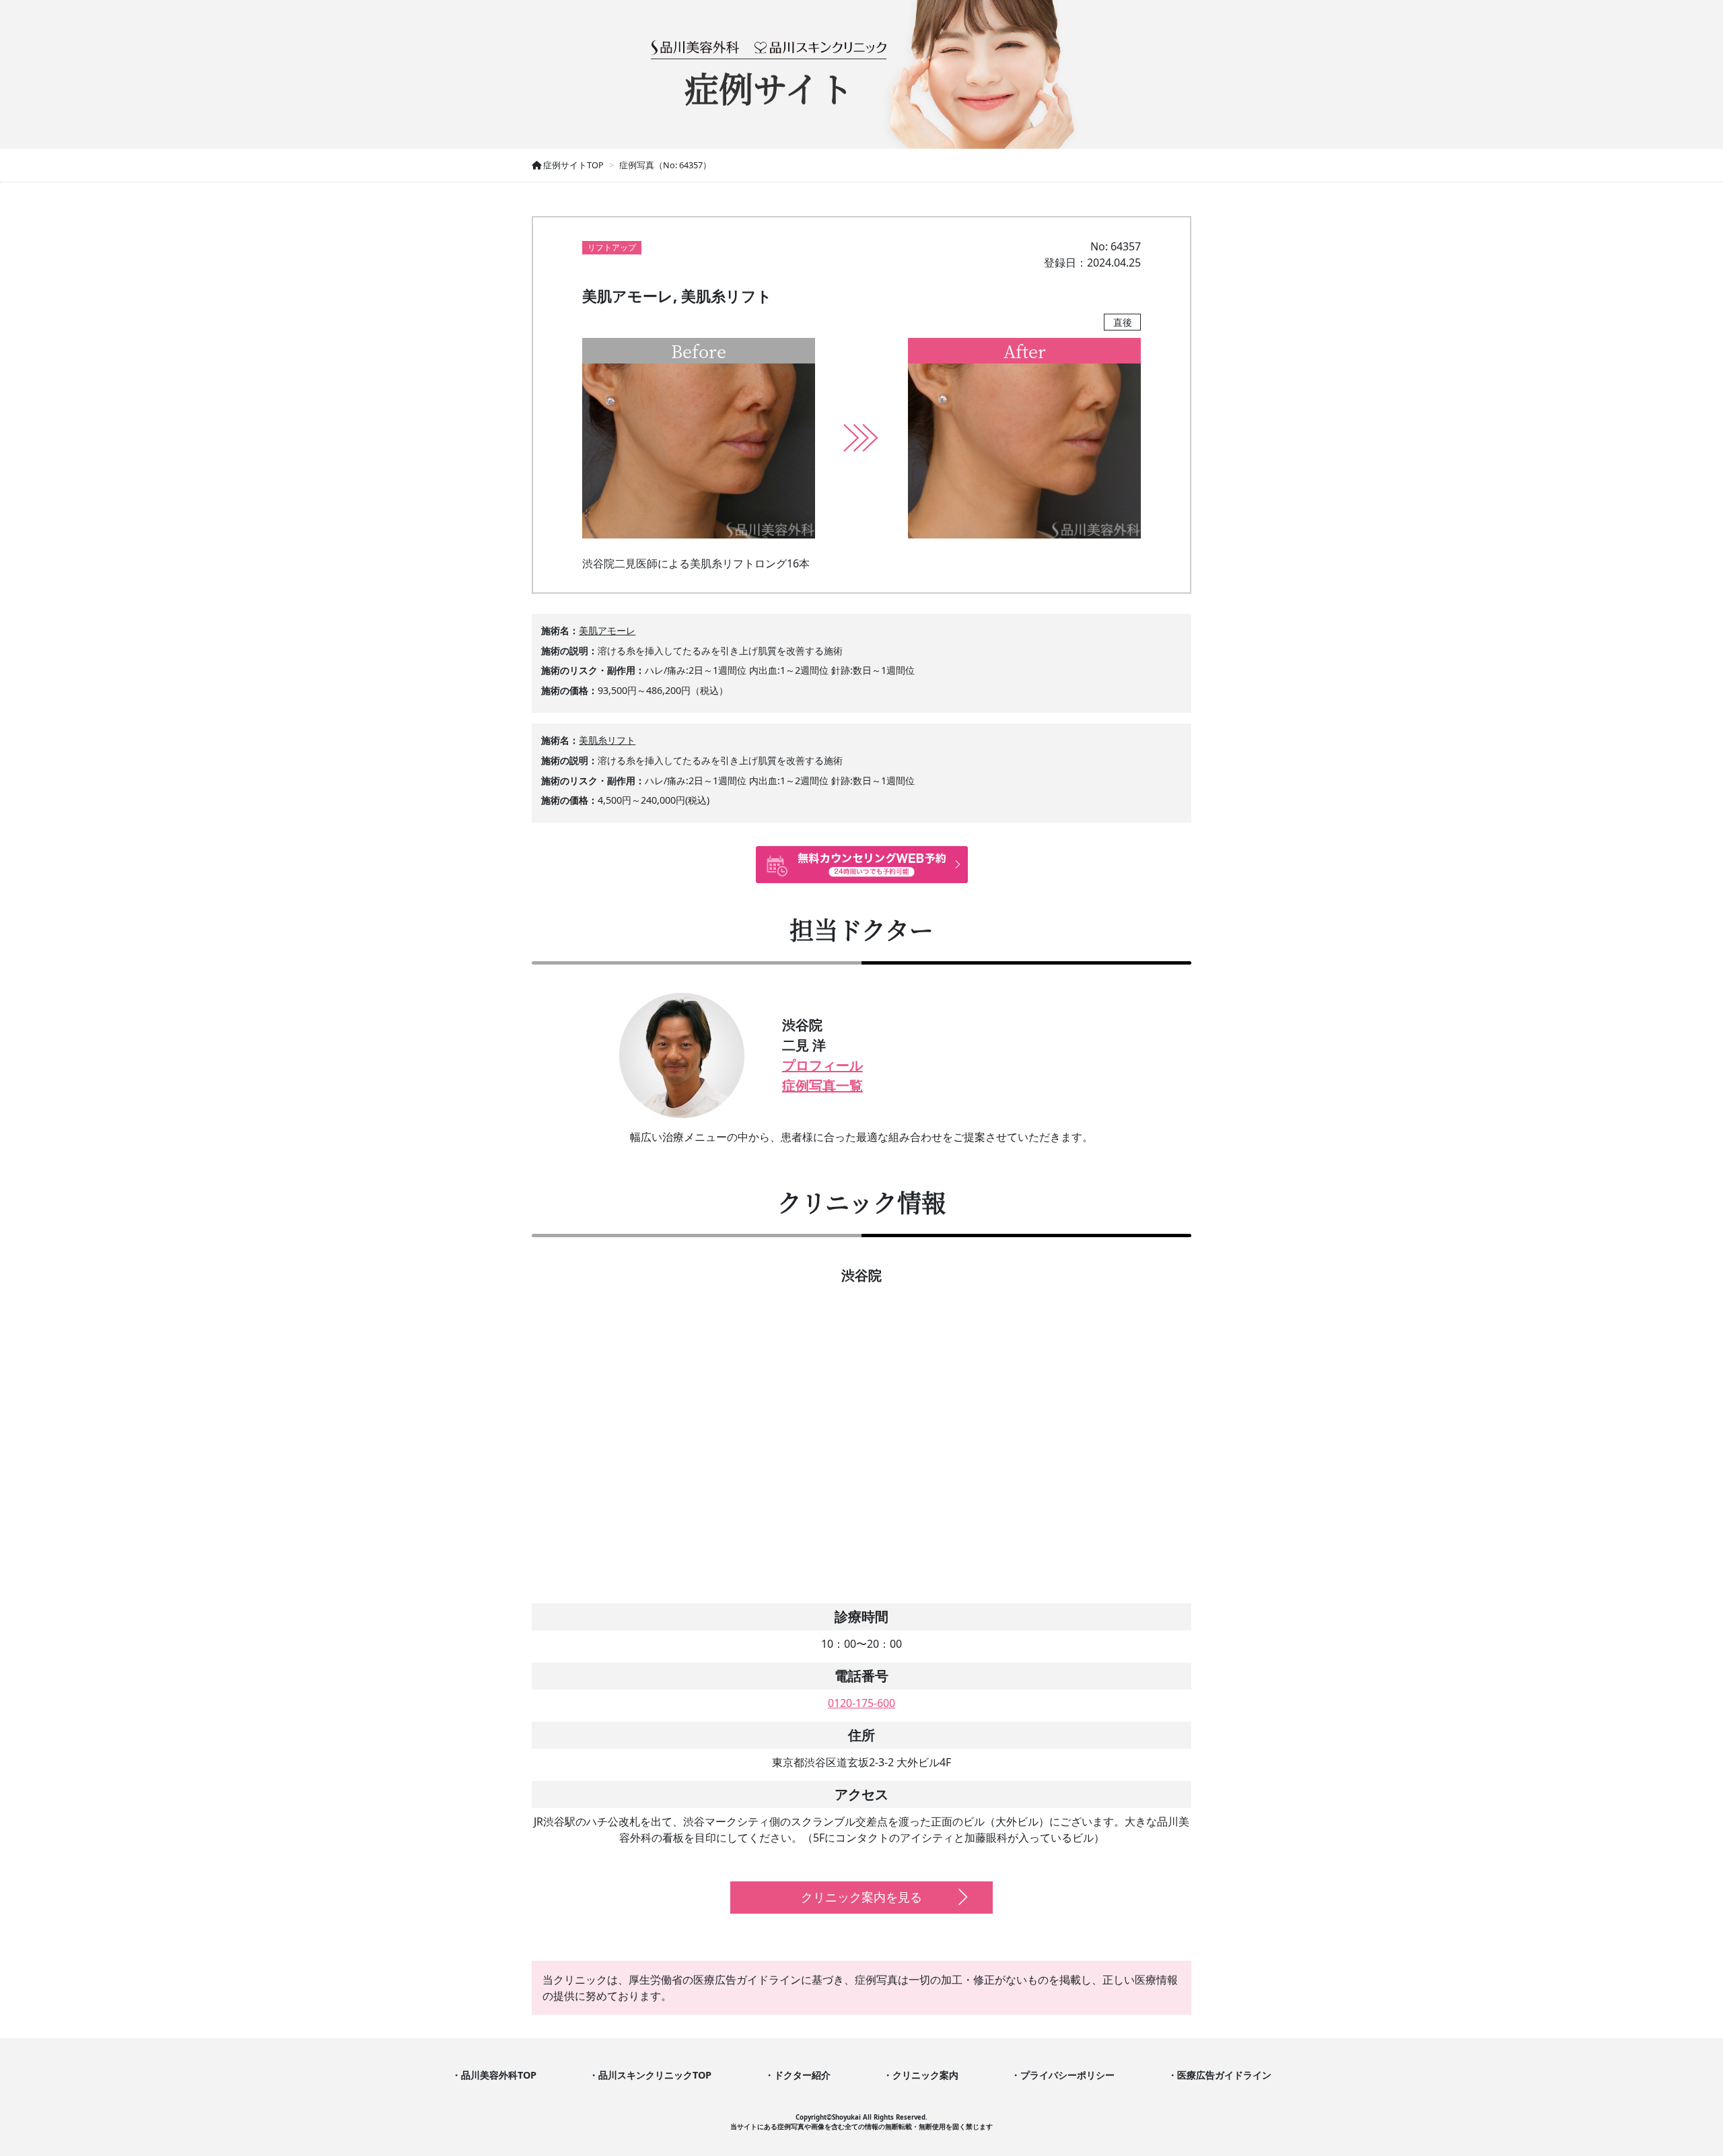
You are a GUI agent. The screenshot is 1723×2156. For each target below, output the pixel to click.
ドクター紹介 (802, 2075)
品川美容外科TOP (499, 2075)
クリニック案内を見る (861, 1897)
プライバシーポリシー (1067, 2075)
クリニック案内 (925, 2075)
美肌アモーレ (607, 630)
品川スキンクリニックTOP (655, 2075)
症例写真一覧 (822, 1085)
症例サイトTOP (572, 165)
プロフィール (822, 1065)
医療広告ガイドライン (1224, 2075)
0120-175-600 (861, 1703)
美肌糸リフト (607, 740)
